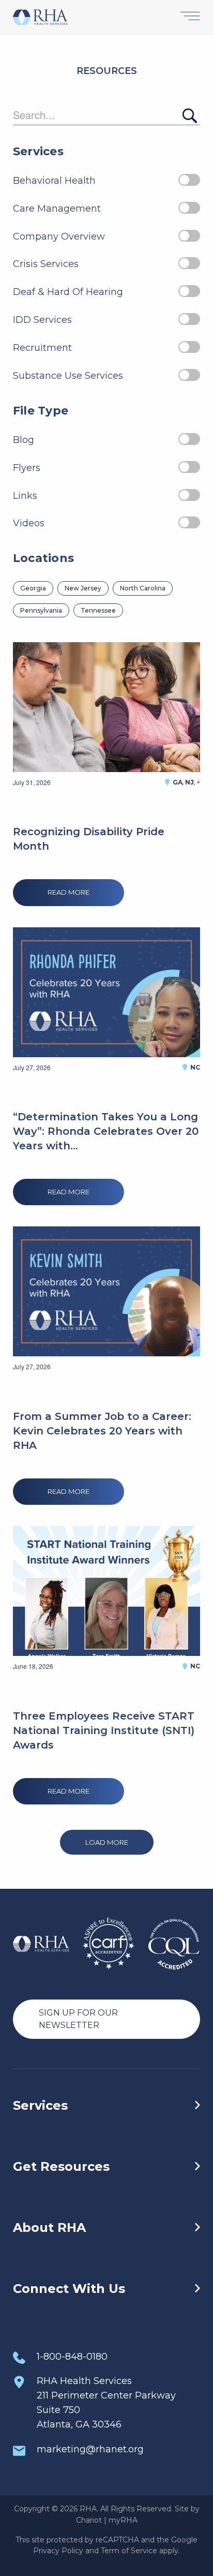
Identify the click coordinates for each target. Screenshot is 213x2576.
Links (25, 496)
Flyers (27, 468)
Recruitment (42, 348)
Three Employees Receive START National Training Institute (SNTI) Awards (104, 1730)
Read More (69, 892)
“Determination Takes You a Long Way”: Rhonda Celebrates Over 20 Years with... (106, 1131)
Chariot (89, 2520)
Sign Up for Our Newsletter (78, 2019)
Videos (29, 523)
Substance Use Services (68, 376)
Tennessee (98, 610)
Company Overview (59, 236)
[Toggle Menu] (190, 17)
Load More (107, 1842)
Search (189, 116)
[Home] (40, 18)
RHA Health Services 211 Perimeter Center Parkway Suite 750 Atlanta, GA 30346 (106, 2403)
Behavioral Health (54, 181)
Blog (24, 440)
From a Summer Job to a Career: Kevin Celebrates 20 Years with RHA (102, 1431)
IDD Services (42, 320)
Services (40, 2105)
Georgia (33, 588)
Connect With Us (69, 2289)
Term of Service (129, 2551)
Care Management (57, 209)
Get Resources (61, 2166)
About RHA (49, 2227)
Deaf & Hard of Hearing (68, 292)
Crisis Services (46, 264)
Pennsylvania (41, 610)
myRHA (123, 2520)
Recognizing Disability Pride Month (89, 839)
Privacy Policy (58, 2551)
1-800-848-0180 (72, 2357)
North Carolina (143, 588)
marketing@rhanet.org (90, 2449)
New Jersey (83, 588)
